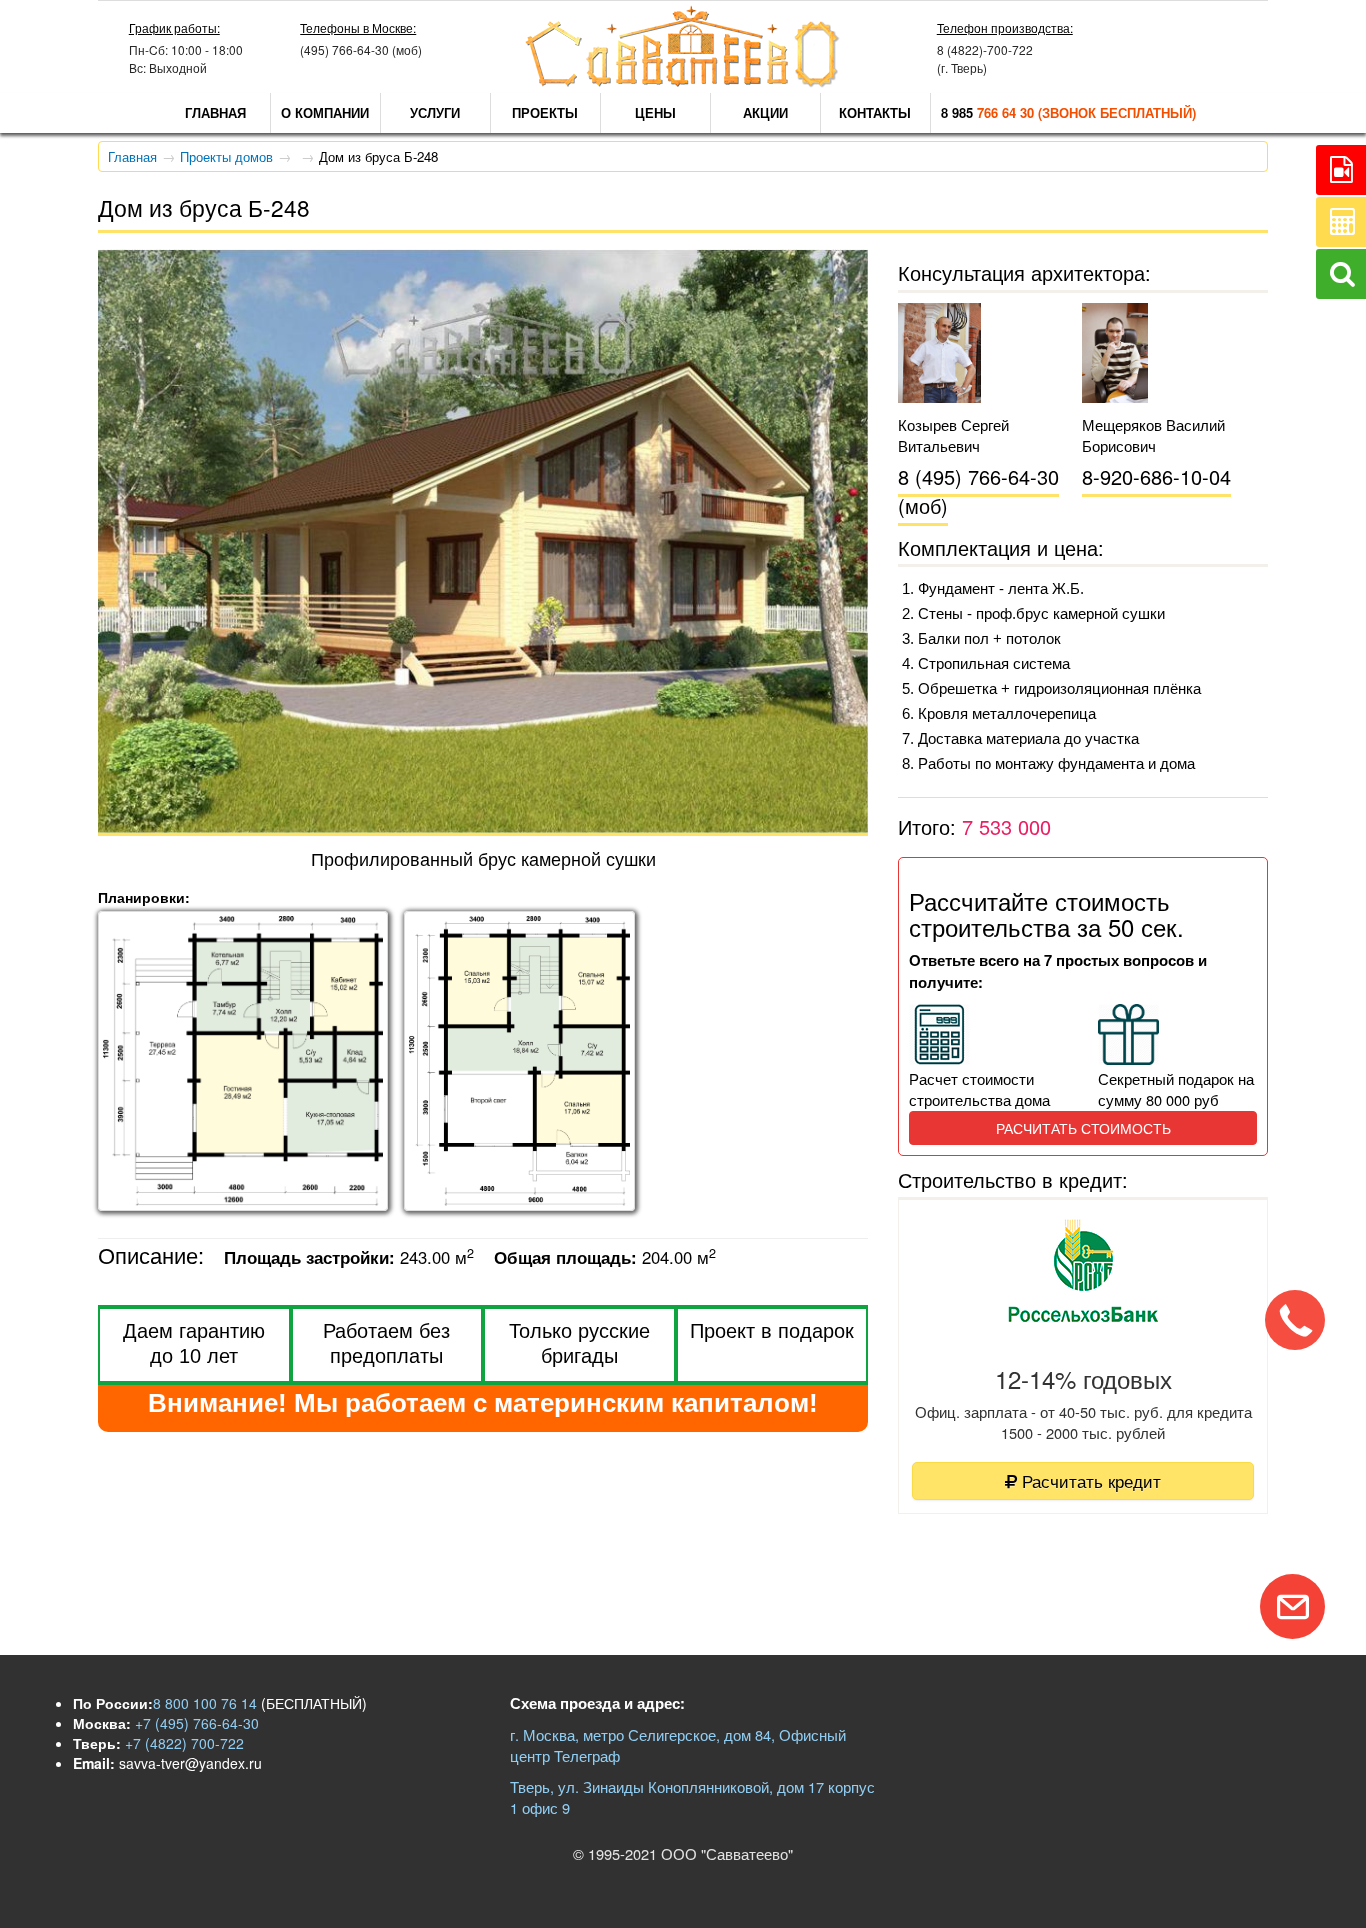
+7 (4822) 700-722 (182, 1743)
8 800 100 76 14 (205, 1703)
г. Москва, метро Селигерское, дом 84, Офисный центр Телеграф (678, 1745)
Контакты (875, 112)
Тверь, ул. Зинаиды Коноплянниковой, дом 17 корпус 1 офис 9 (692, 1797)
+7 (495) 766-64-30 (195, 1723)
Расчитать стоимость (1083, 1128)
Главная (215, 112)
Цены (655, 112)
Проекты (545, 112)
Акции (765, 112)
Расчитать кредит (1089, 1480)
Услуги (435, 112)
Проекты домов (226, 156)
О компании (325, 112)
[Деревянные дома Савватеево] (683, 82)
